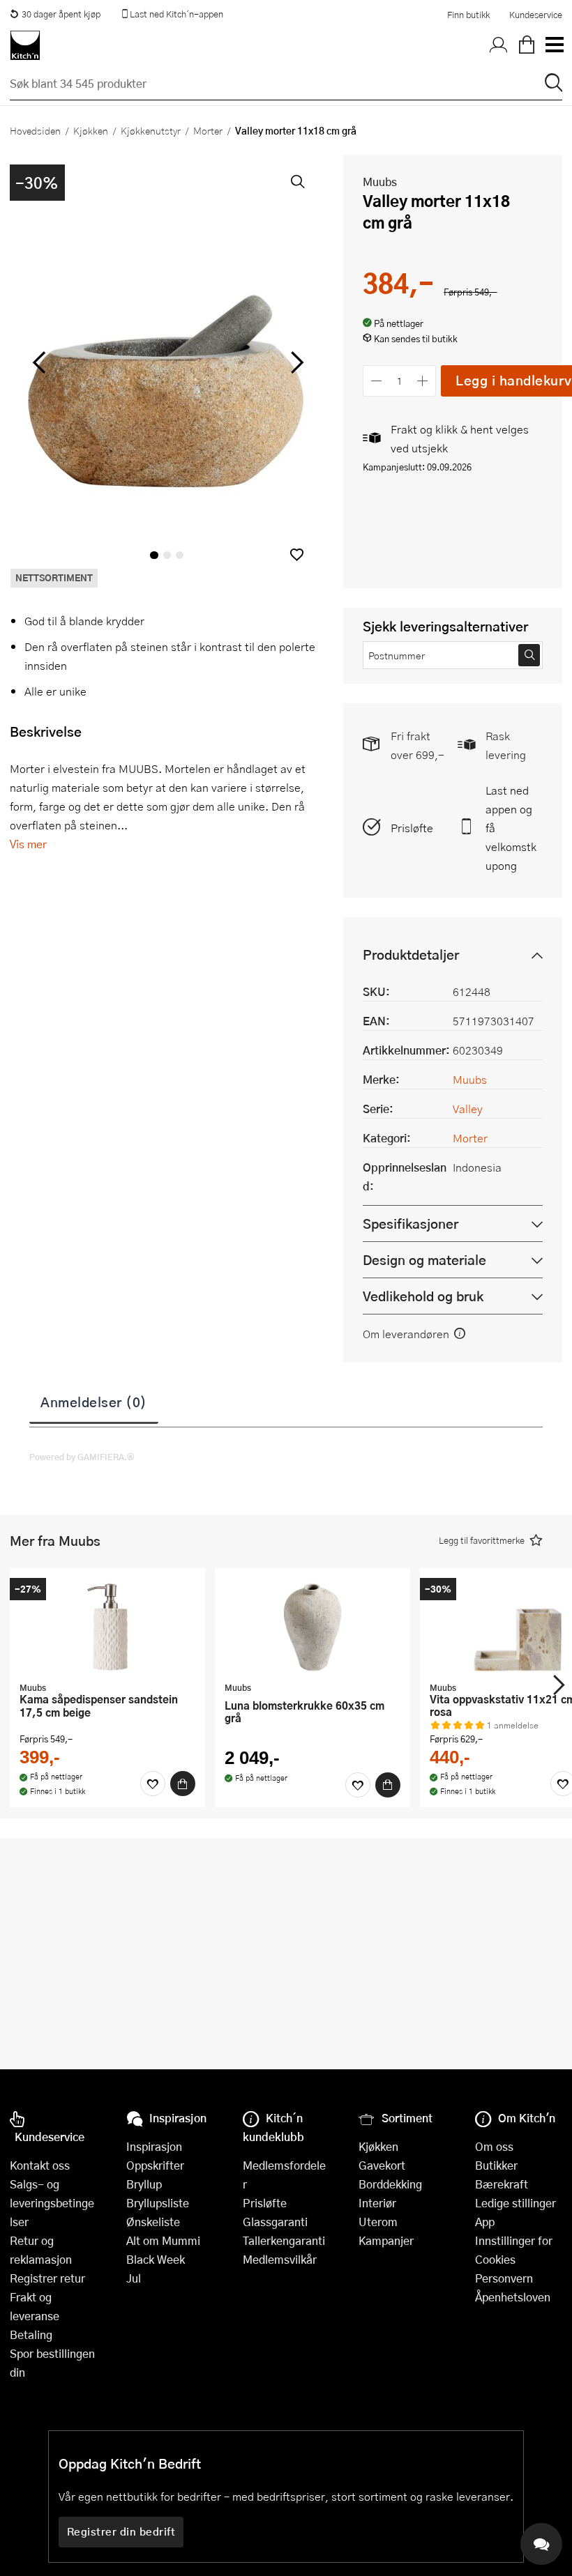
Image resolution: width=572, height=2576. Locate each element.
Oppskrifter (155, 2165)
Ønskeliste (153, 2222)
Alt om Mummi (163, 2240)
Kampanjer (386, 2240)
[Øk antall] (423, 381)
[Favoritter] (153, 1784)
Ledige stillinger (515, 2203)
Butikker (496, 2165)
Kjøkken (91, 130)
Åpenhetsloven (513, 2297)
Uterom (378, 2222)
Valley (468, 1109)
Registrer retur (47, 2278)
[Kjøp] (183, 1784)
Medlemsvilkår (280, 2259)
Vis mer (28, 844)
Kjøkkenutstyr (151, 130)
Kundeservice (536, 15)
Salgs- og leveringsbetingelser (52, 2203)
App (485, 2222)
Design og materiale (424, 1260)
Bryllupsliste (158, 2203)
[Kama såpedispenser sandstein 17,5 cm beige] (107, 1627)
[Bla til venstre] (39, 362)
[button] (297, 554)
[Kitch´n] (25, 45)
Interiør (377, 2203)
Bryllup (144, 2184)
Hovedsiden (35, 130)
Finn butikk (468, 15)
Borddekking (390, 2184)
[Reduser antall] (376, 381)
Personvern (504, 2278)
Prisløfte (412, 828)
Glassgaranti (275, 2222)
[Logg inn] (499, 45)
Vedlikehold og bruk (423, 1296)
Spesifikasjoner (411, 1224)
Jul (134, 2278)
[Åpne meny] (554, 45)
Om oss (494, 2146)
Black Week (156, 2259)
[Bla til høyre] (295, 362)
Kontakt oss (40, 2165)
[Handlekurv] (527, 45)
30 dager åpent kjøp (61, 14)
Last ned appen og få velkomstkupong (511, 828)
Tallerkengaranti (284, 2240)
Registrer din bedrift (121, 2531)
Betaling (31, 2334)
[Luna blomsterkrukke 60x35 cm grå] (313, 1627)
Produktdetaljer (411, 955)
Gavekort (382, 2165)
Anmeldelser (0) (94, 1402)
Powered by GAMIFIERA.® (82, 1457)
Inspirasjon (154, 2146)
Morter (208, 130)
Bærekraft (502, 2184)
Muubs (380, 182)
